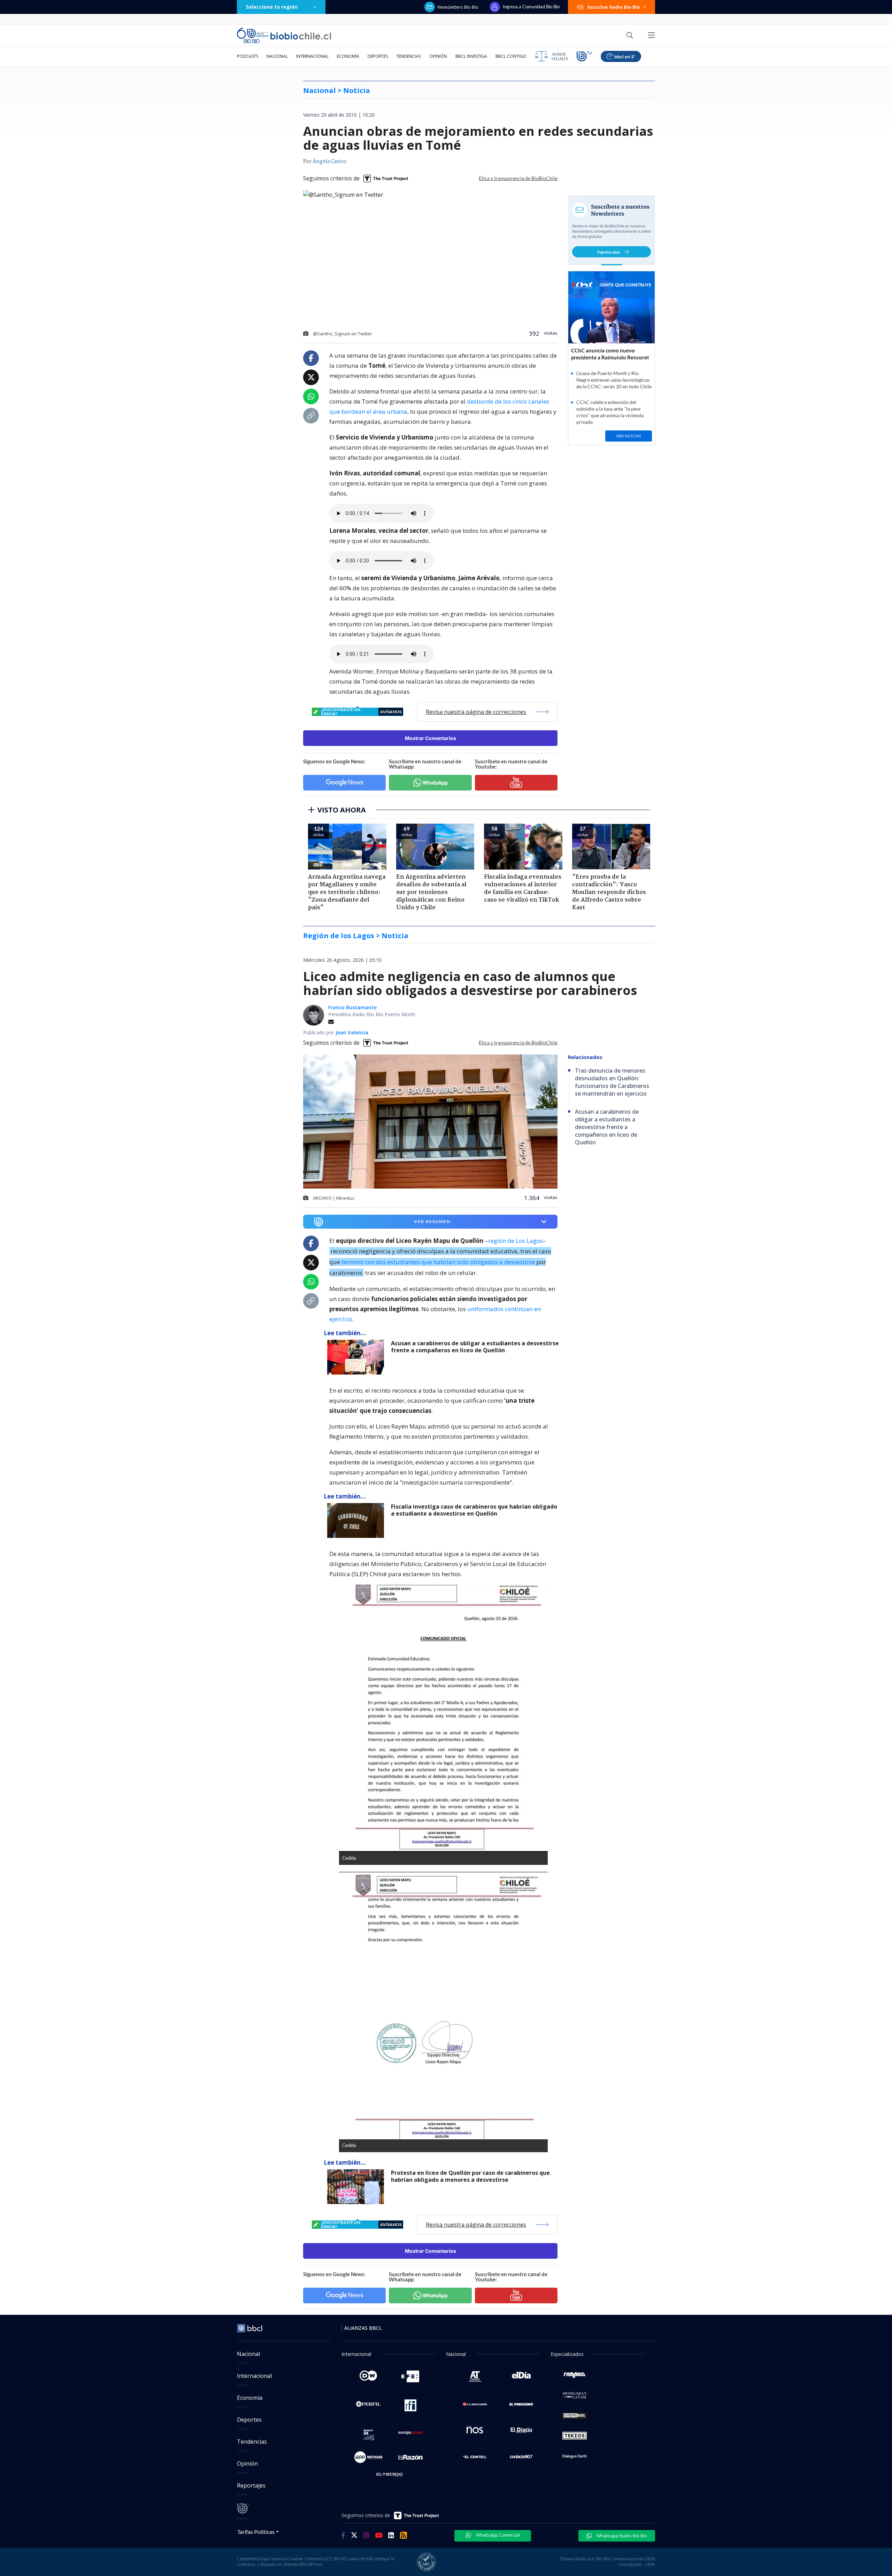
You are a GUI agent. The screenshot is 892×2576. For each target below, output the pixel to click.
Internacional (312, 56)
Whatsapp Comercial (497, 2535)
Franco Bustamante (352, 1007)
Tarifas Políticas (256, 2532)
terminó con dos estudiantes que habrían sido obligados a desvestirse (438, 1262)
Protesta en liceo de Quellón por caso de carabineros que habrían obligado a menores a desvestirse (470, 2176)
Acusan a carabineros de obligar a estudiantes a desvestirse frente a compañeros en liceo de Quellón (475, 1347)
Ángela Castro (329, 162)
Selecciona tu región (272, 7)
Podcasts (248, 56)
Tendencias (409, 56)
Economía (348, 56)
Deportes (378, 56)
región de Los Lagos (516, 1241)
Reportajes (251, 2485)
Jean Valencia (352, 1032)
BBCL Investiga (471, 56)
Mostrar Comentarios (430, 738)
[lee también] (357, 1357)
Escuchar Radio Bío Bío (614, 7)
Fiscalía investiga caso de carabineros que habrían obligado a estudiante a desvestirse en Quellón (474, 1510)
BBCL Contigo (511, 56)
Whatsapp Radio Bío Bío (621, 2536)
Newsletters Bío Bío (458, 7)
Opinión (438, 56)
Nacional (277, 56)
